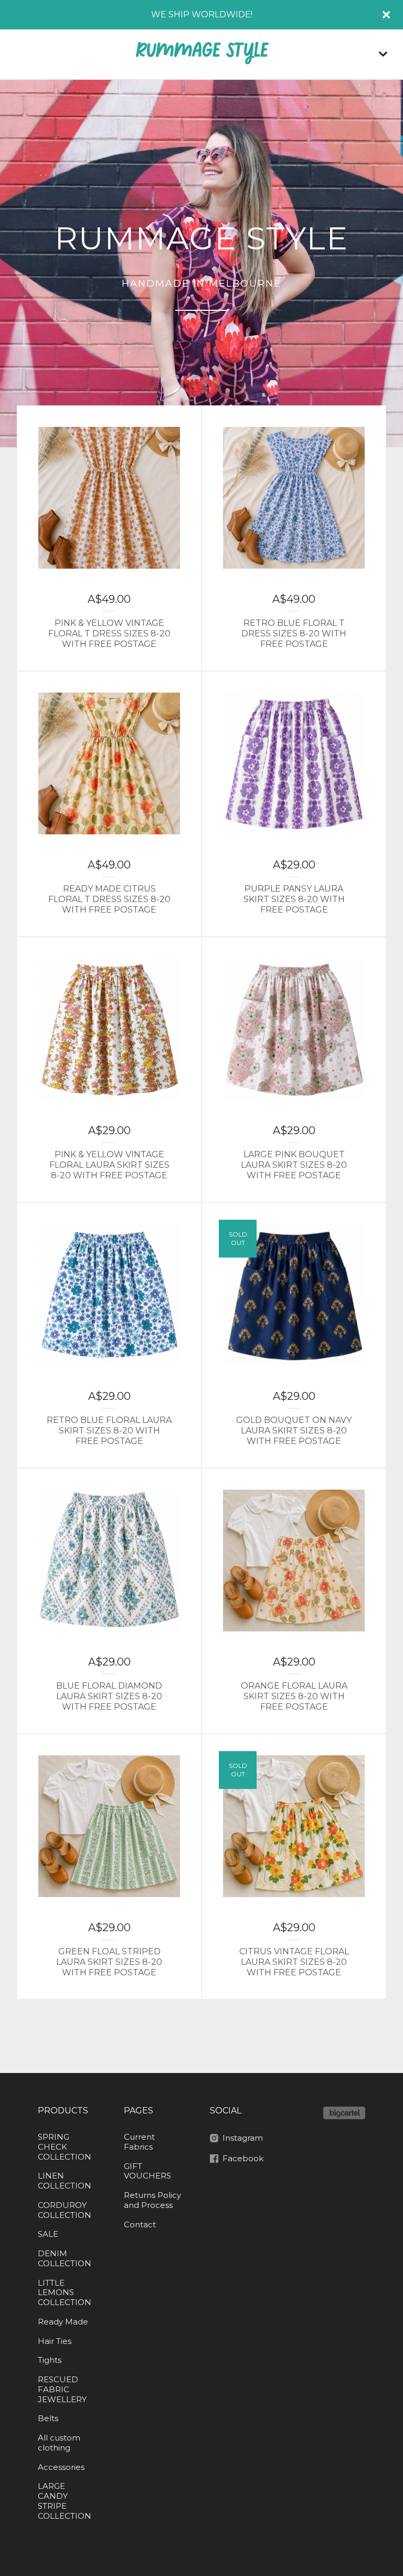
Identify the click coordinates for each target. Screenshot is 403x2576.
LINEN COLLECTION (65, 2181)
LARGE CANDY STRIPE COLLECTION (65, 2501)
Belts (48, 2418)
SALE (48, 2234)
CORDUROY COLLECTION (65, 2210)
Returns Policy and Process (152, 2200)
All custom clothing (59, 2443)
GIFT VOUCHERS (147, 2171)
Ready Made (63, 2322)
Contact (140, 2224)
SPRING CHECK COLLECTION (65, 2147)
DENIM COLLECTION (65, 2258)
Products (63, 2111)
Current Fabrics (139, 2142)
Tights (50, 2360)
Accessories (61, 2467)
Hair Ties (55, 2341)
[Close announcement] (386, 15)
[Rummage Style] (201, 54)
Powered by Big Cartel (344, 2113)
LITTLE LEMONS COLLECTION (65, 2293)
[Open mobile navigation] (383, 54)
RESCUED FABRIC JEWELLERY (62, 2389)
